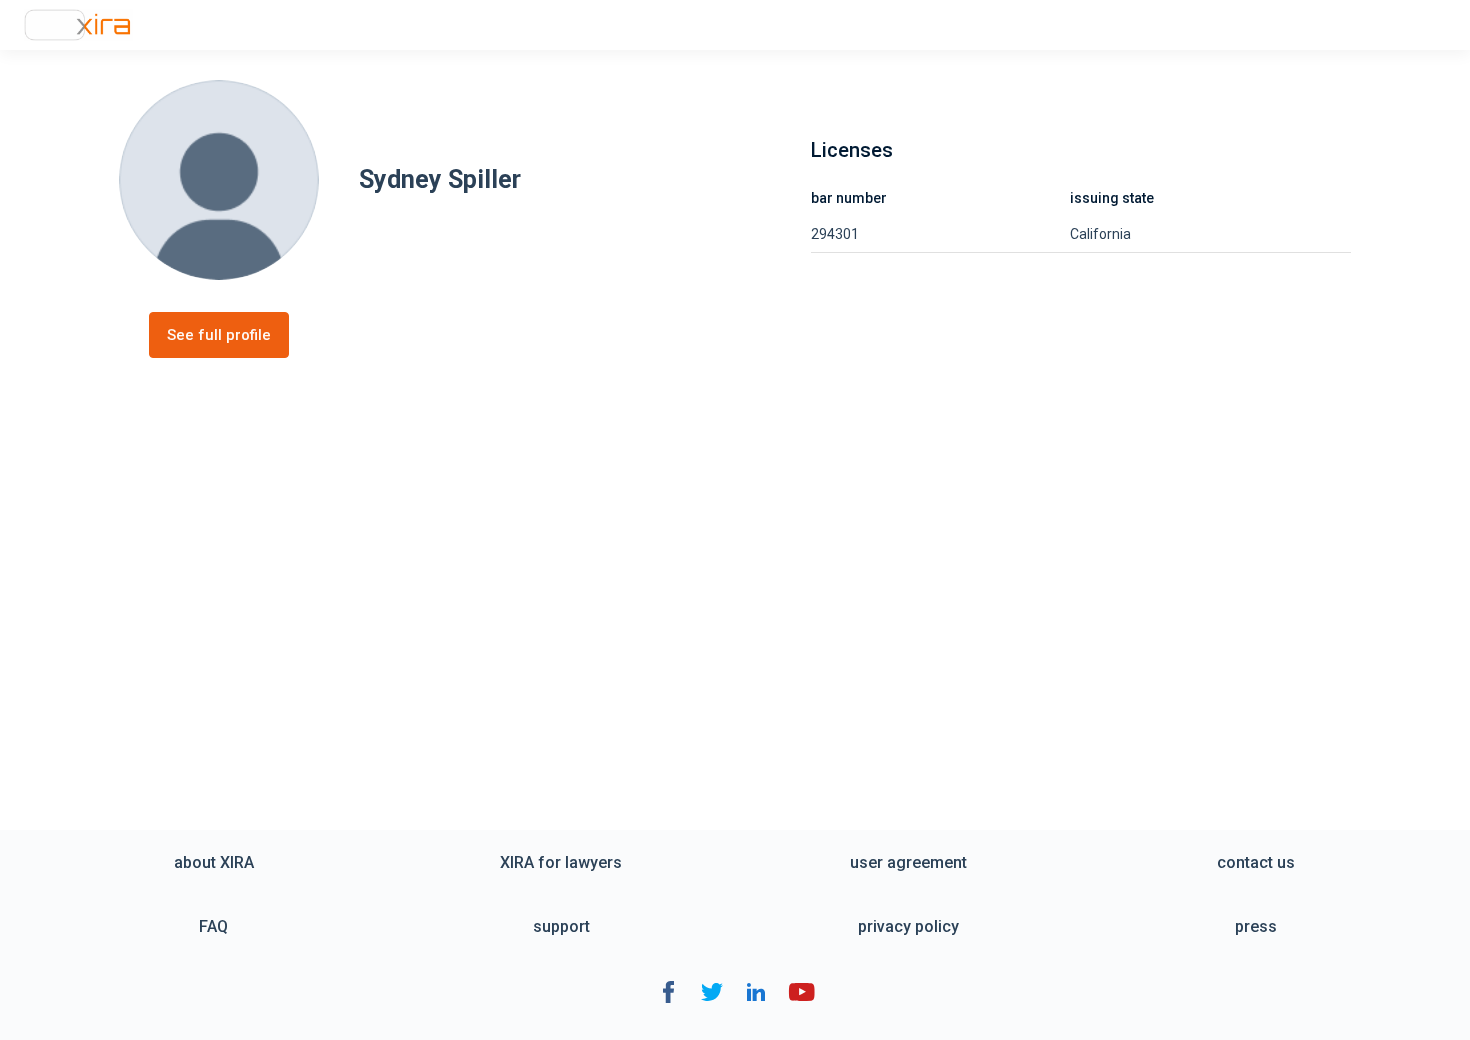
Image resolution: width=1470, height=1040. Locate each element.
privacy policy (908, 926)
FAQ (213, 926)
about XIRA (214, 862)
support (561, 926)
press (1256, 926)
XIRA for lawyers (561, 862)
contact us (1256, 862)
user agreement (908, 862)
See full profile (219, 335)
